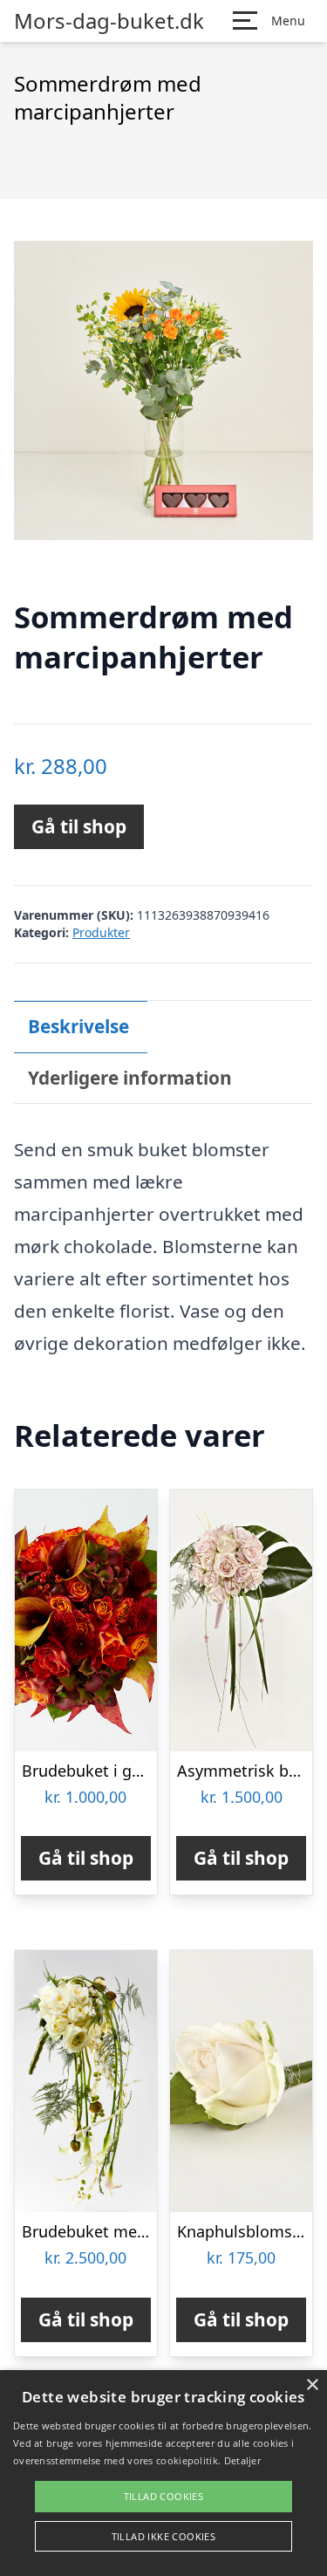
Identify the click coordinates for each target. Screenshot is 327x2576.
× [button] (312, 2385)
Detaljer (242, 2460)
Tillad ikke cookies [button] (164, 2536)
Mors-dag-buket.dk (109, 21)
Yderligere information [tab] (130, 1078)
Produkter (101, 932)
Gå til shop (79, 826)
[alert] (163, 2473)
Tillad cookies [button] (164, 2496)
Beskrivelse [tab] (78, 1026)
